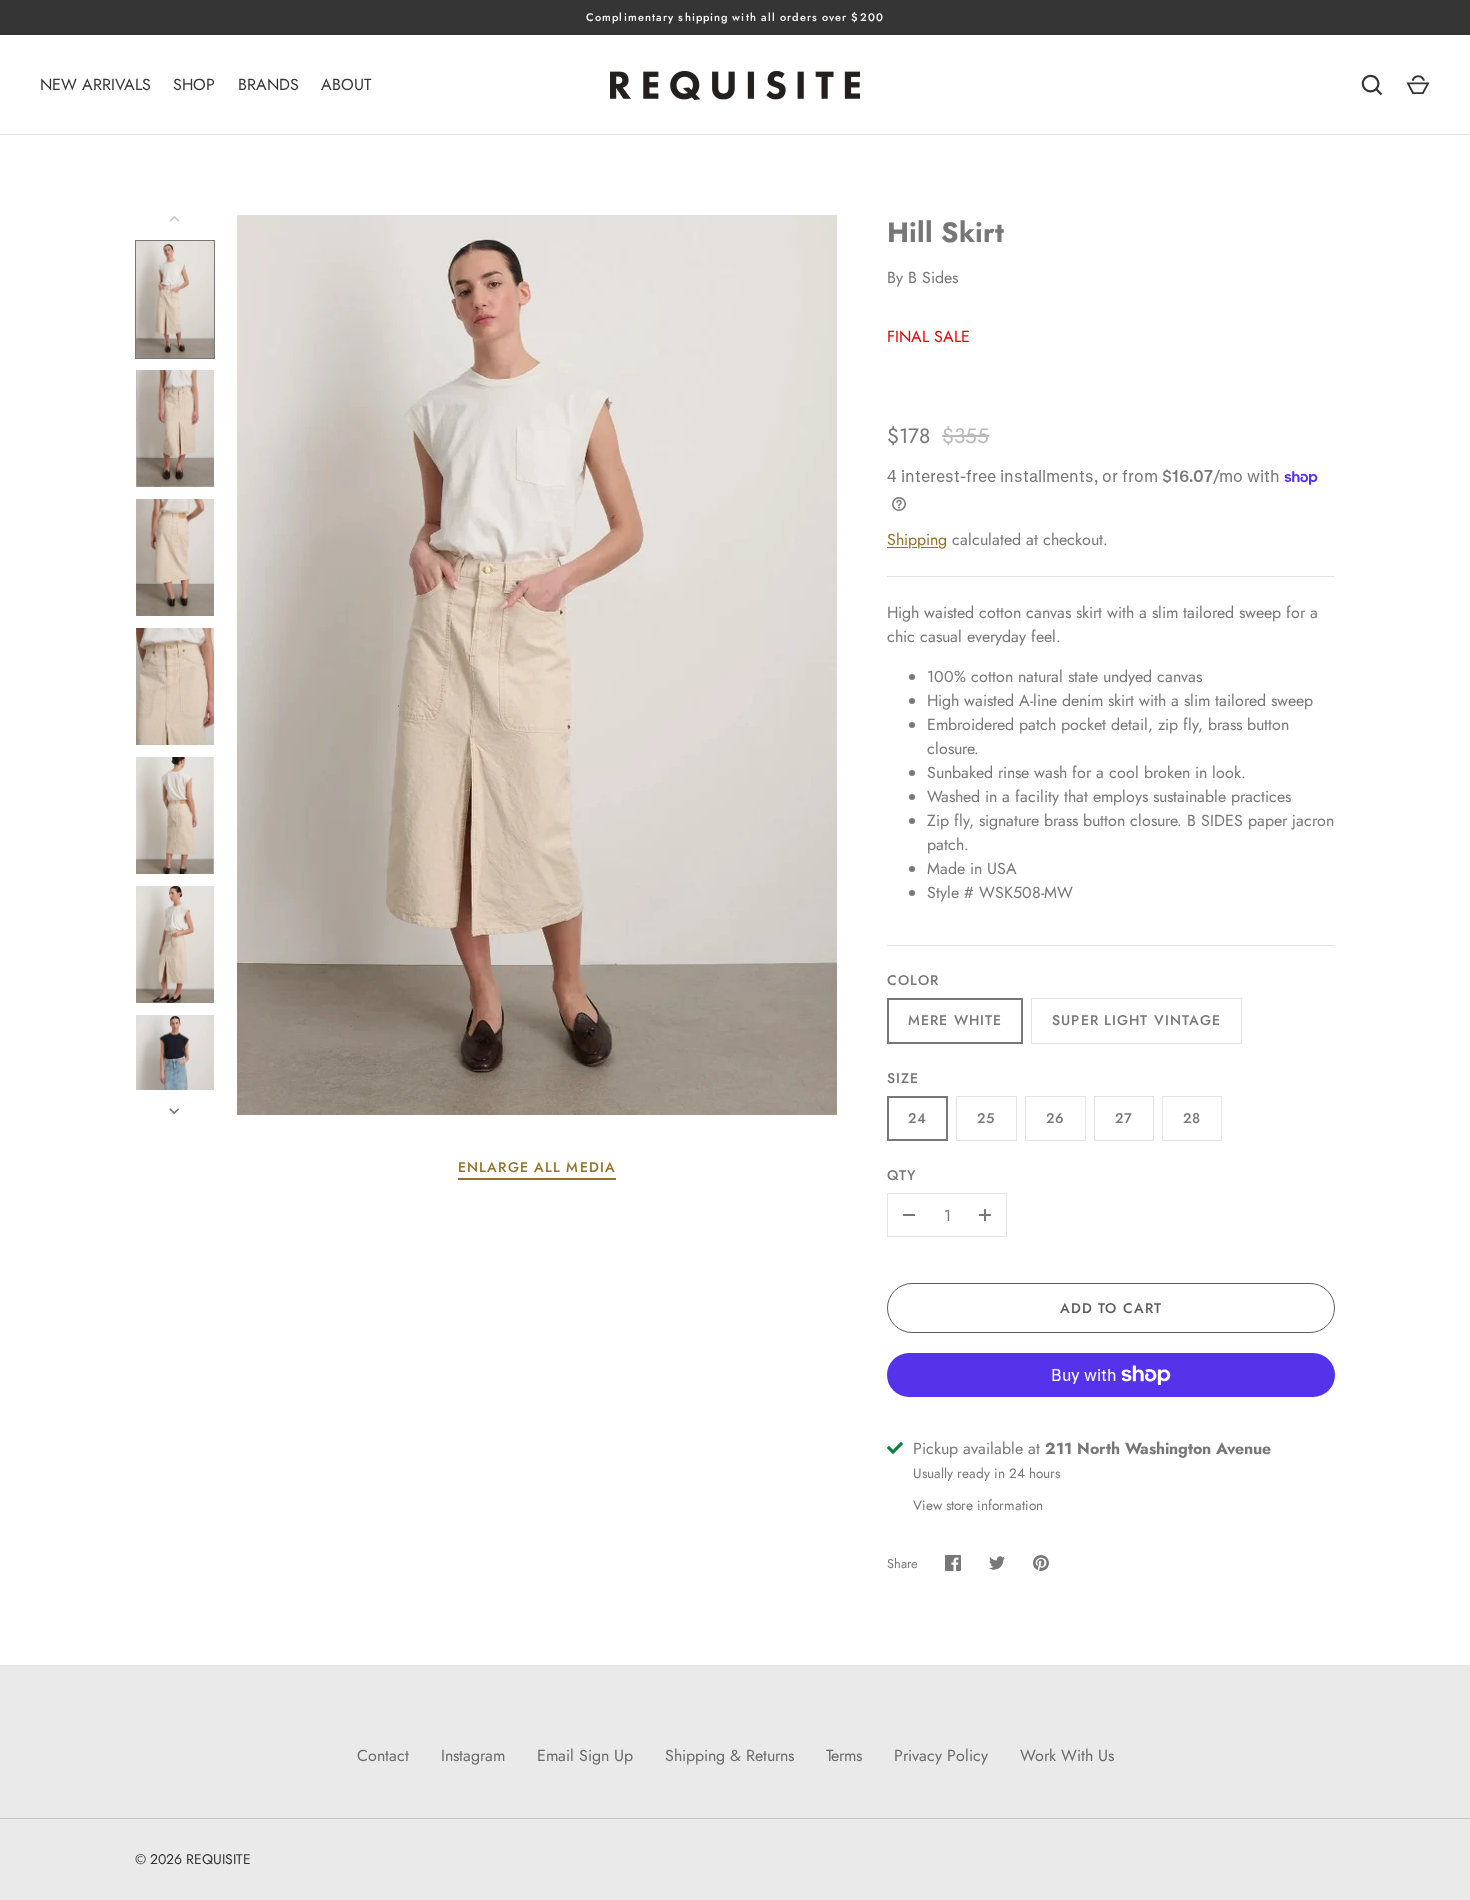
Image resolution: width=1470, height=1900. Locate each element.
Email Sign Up (585, 1755)
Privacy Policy (941, 1755)
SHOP (194, 84)
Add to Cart (1111, 1308)
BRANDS (268, 84)
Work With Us (1067, 1755)
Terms (844, 1755)
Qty (901, 1175)
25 (986, 1118)
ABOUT (346, 84)
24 (917, 1118)
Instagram (473, 1755)
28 (1192, 1118)
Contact (383, 1755)
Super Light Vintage (1136, 1020)
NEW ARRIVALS (95, 84)
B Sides (933, 277)
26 (1055, 1118)
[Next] (176, 1111)
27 (1124, 1118)
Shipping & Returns (729, 1755)
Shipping (917, 539)
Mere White (955, 1020)
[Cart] (1418, 85)
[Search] (1372, 85)
